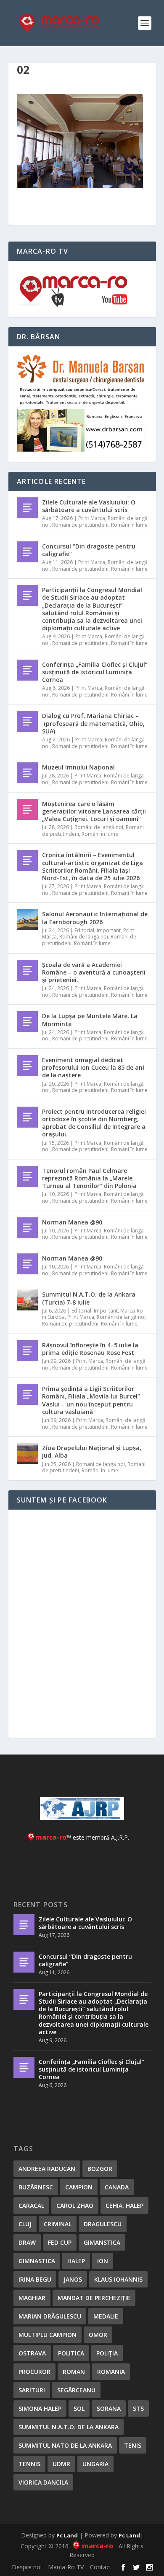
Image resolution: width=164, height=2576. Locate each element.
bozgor (100, 2169)
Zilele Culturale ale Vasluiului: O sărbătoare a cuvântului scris (89, 506)
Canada (117, 2187)
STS (138, 2408)
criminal (58, 2224)
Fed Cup (60, 2242)
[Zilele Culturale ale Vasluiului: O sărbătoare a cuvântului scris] (27, 508)
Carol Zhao (75, 2206)
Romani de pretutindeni (80, 525)
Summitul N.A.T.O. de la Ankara (69, 2427)
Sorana (109, 2408)
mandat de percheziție (94, 2298)
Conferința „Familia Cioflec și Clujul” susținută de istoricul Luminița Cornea (95, 672)
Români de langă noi (99, 827)
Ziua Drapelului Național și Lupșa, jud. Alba (92, 1452)
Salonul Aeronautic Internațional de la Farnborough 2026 (95, 918)
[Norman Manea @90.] (27, 1228)
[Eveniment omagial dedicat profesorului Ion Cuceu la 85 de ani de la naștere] (27, 1066)
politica (71, 2353)
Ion (103, 2261)
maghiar (32, 2298)
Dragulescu (103, 2224)
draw (27, 2242)
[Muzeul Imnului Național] (27, 773)
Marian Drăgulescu (50, 2316)
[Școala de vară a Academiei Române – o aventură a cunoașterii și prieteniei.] (27, 970)
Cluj (25, 2224)
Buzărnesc (36, 2187)
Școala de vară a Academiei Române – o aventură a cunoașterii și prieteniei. (94, 972)
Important (109, 930)
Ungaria (95, 2464)
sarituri (32, 2390)
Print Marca (92, 518)
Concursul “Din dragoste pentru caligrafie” (89, 550)
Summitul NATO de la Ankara (65, 2445)
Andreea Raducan (47, 2169)
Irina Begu (35, 2279)
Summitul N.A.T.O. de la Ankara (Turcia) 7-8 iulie (89, 1298)
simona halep (40, 2408)
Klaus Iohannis (118, 2279)
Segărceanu (76, 2390)
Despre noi (27, 2567)
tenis (133, 2445)
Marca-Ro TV (66, 2567)
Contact (101, 2567)
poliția (107, 2353)
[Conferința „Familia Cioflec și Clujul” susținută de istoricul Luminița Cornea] (27, 670)
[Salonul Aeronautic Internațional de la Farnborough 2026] (27, 920)
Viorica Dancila (43, 2482)
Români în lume (129, 525)
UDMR (61, 2464)
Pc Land (67, 2535)
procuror (34, 2372)
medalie (106, 2316)
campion (79, 2187)
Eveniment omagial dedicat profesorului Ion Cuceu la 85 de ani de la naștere (93, 1067)
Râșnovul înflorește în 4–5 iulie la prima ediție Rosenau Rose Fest (90, 1349)
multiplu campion (48, 2335)
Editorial (84, 930)
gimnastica (37, 2261)
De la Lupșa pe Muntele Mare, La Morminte (90, 1020)
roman (74, 2372)
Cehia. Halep (124, 2206)
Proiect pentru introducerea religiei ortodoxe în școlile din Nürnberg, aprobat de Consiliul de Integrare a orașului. (94, 1123)
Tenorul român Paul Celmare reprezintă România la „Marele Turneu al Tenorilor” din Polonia (89, 1178)
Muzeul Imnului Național (78, 767)
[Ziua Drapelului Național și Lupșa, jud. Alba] (27, 1453)
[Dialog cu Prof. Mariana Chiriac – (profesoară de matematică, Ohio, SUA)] (27, 721)
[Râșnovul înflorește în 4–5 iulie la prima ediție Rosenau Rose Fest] (27, 1351)
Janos (73, 2279)
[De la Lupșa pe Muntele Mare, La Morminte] (27, 1022)
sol (79, 2408)
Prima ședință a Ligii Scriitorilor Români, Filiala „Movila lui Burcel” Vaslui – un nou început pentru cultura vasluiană (91, 1400)
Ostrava (32, 2353)
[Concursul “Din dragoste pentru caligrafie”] (27, 552)
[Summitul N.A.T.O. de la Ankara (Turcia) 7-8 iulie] (27, 1300)
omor (98, 2335)
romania (111, 2372)
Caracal (31, 2206)
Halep (76, 2261)
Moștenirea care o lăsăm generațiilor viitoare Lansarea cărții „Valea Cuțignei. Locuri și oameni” (94, 811)
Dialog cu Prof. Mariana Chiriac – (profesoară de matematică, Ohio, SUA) (93, 723)
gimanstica (102, 2242)
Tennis (29, 2464)
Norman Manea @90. (73, 1222)
